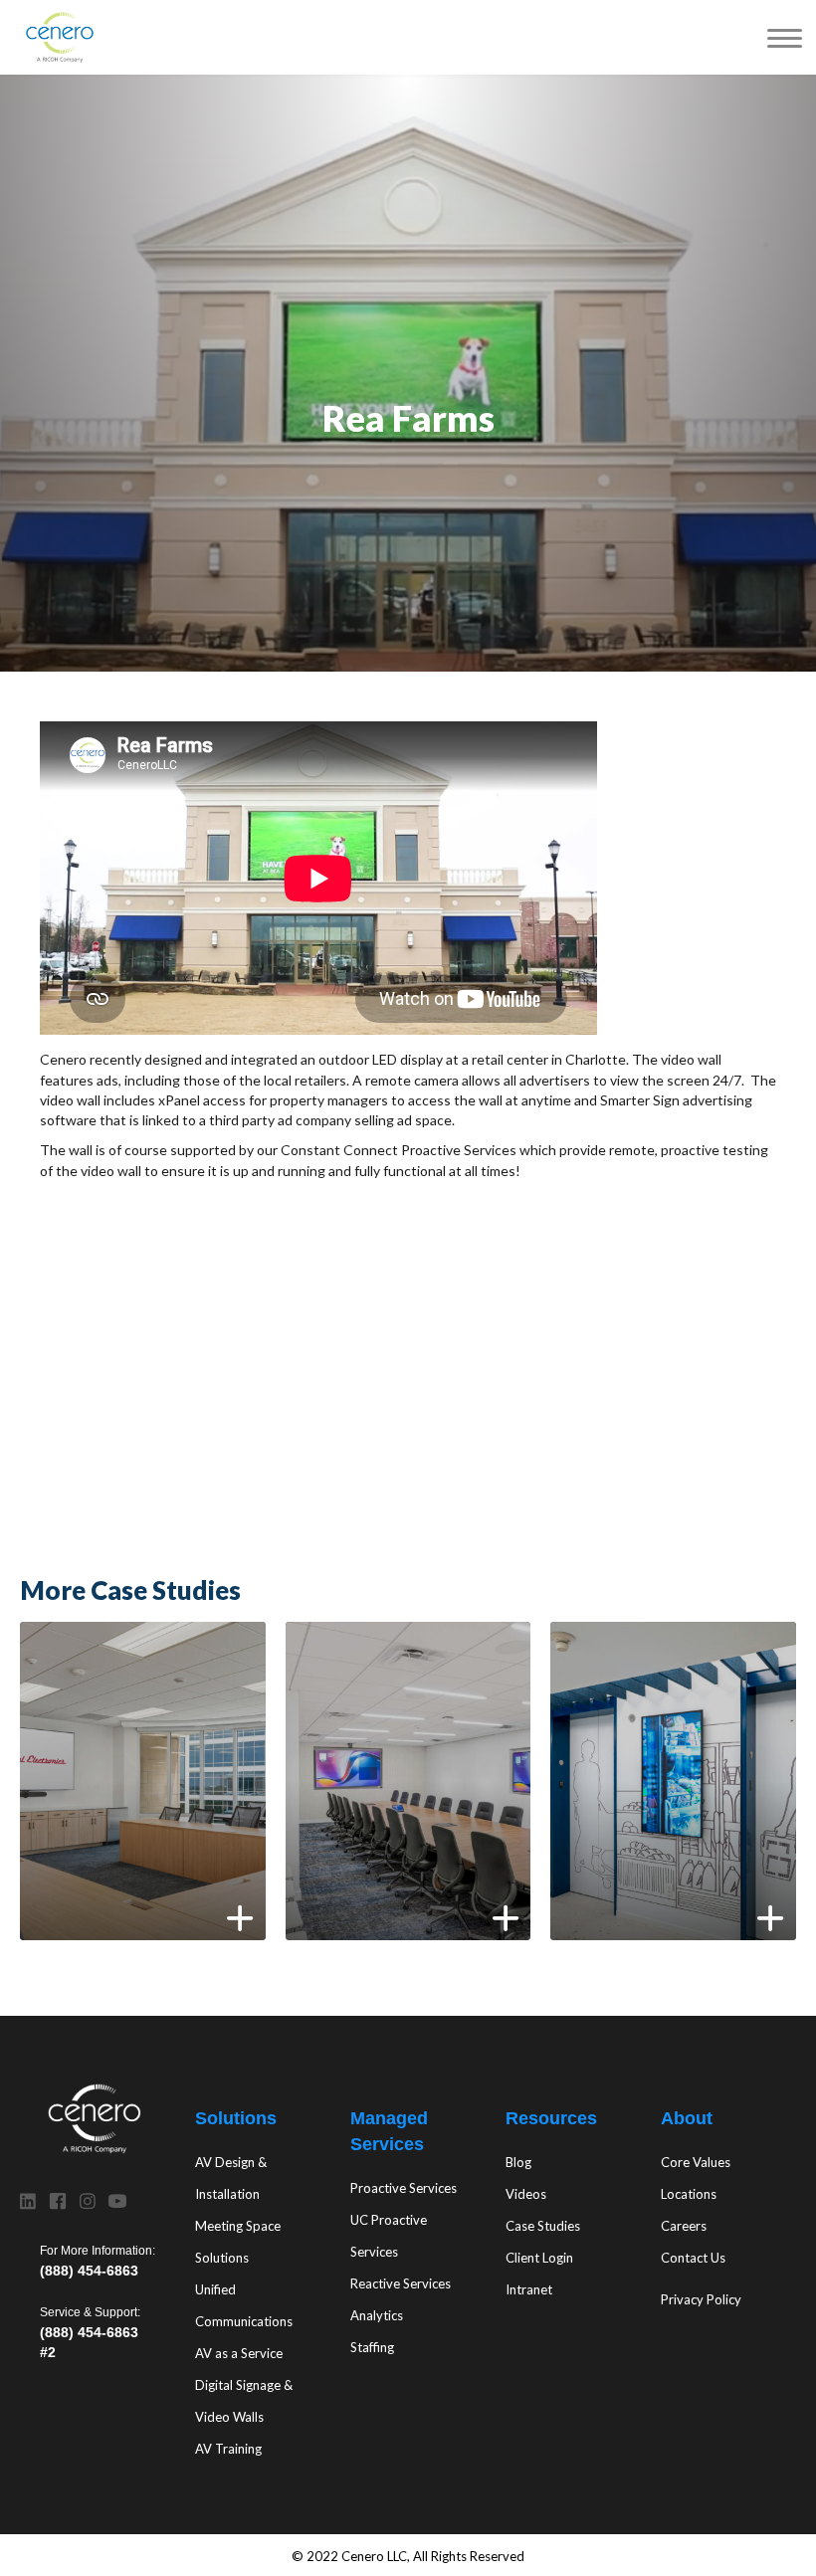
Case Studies (543, 2226)
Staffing (372, 2347)
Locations (689, 2194)
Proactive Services (404, 2188)
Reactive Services (401, 2283)
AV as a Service (239, 2353)
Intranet (529, 2289)
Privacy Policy (701, 2299)
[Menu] (785, 37)
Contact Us (693, 2258)
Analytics (377, 2315)
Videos (526, 2194)
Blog (518, 2162)
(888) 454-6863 (89, 2271)
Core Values (696, 2162)
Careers (684, 2226)
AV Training (228, 2449)
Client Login (539, 2258)
